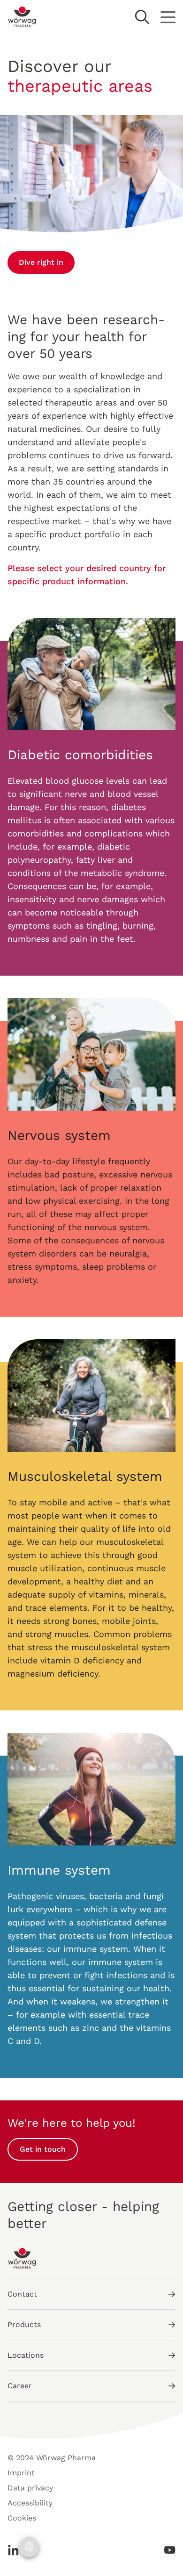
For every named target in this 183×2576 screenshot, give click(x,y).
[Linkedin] (16, 2550)
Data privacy (30, 2488)
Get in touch (43, 2149)
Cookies (22, 2518)
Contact (22, 2294)
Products (24, 2325)
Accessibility (30, 2503)
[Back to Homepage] (22, 17)
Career (20, 2386)
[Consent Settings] (29, 2547)
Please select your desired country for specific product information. (87, 575)
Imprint (21, 2473)
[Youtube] (167, 2550)
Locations (26, 2355)
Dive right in (41, 262)
